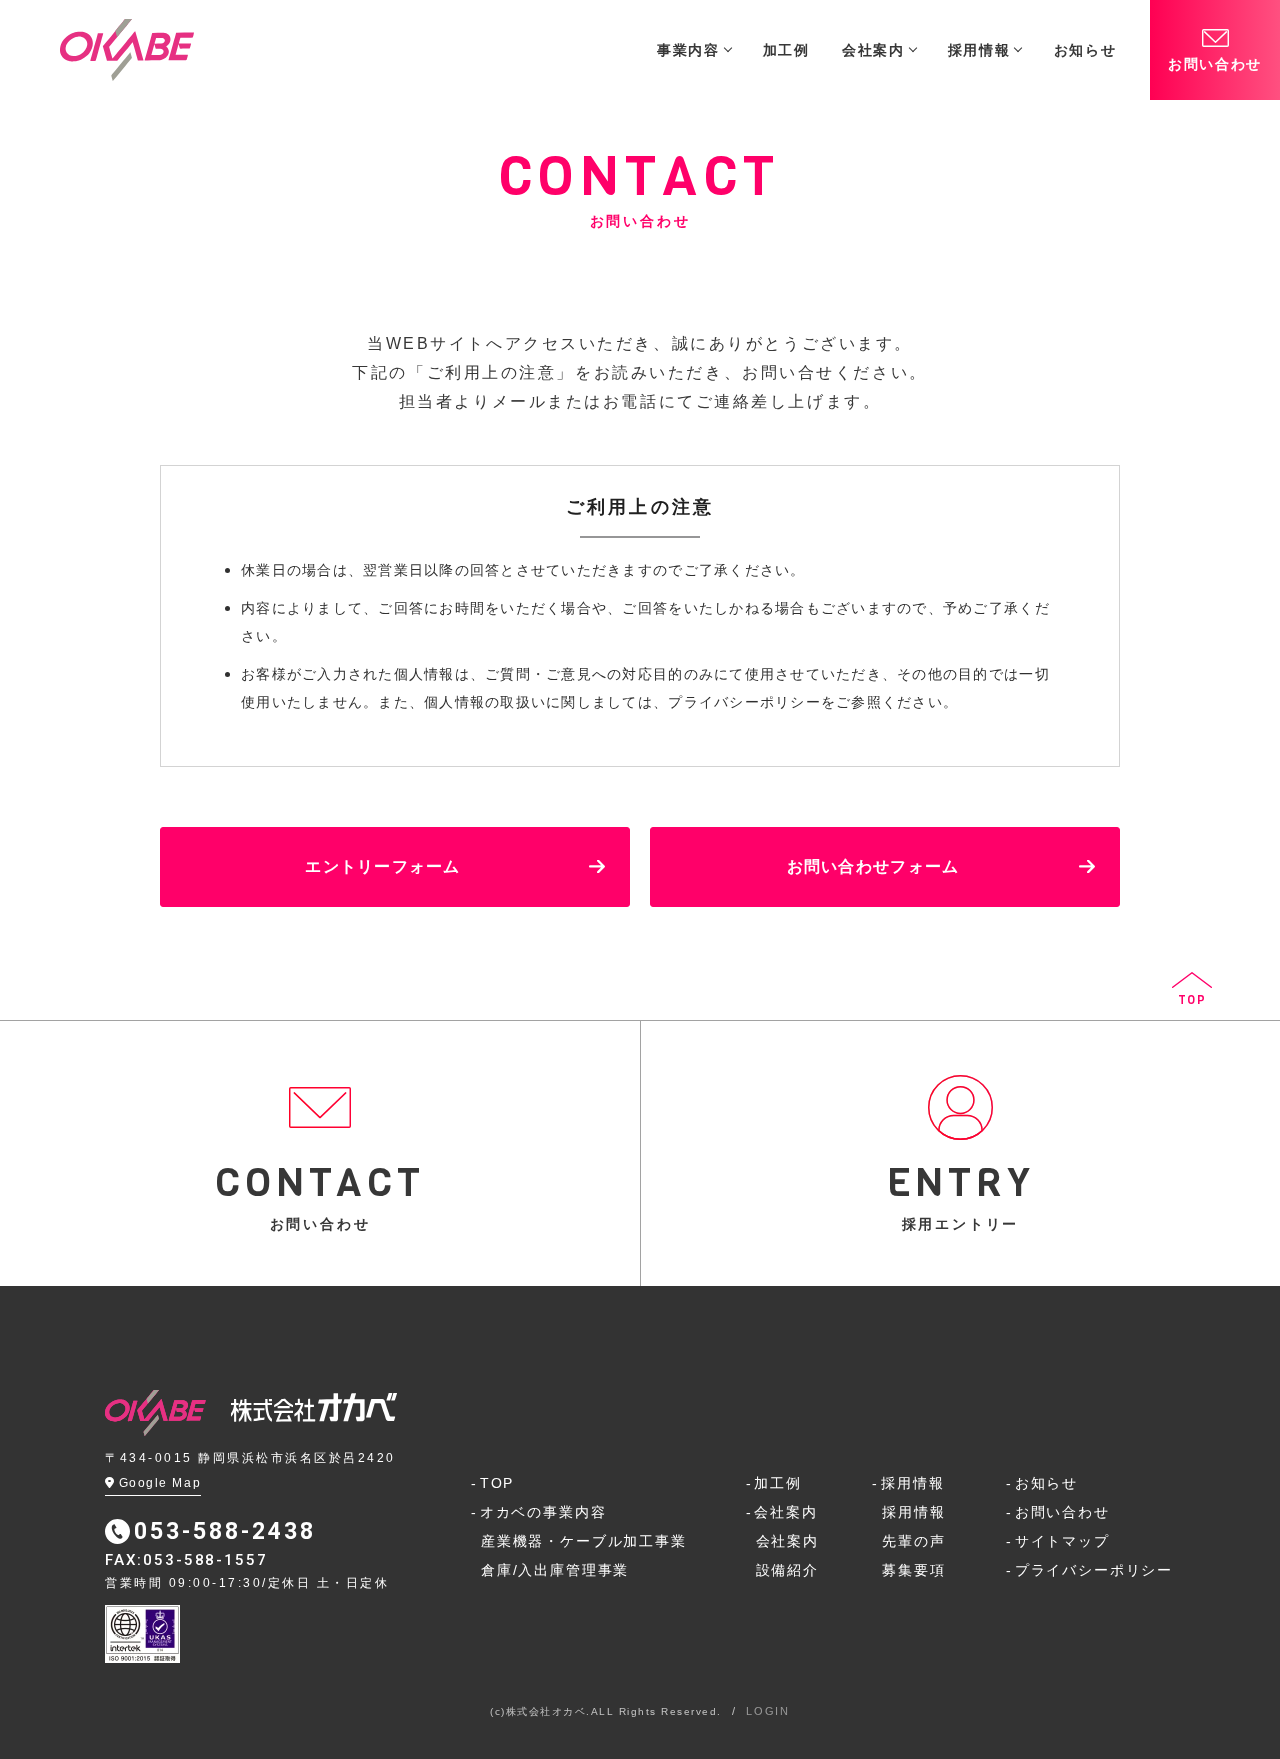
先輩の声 (913, 1541)
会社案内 (785, 1512)
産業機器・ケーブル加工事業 (584, 1541)
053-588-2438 (225, 1531)
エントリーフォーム (383, 866)
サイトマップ (1062, 1541)
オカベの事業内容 (543, 1512)
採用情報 (912, 1483)
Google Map (160, 1483)
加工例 (777, 1483)
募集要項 (913, 1570)
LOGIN (767, 1711)
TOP (497, 1483)
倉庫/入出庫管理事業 (555, 1570)
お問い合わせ (1215, 64)
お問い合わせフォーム (873, 866)
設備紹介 (787, 1570)
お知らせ (1046, 1483)
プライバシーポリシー (1094, 1570)
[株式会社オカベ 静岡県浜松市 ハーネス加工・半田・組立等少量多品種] (127, 50)
